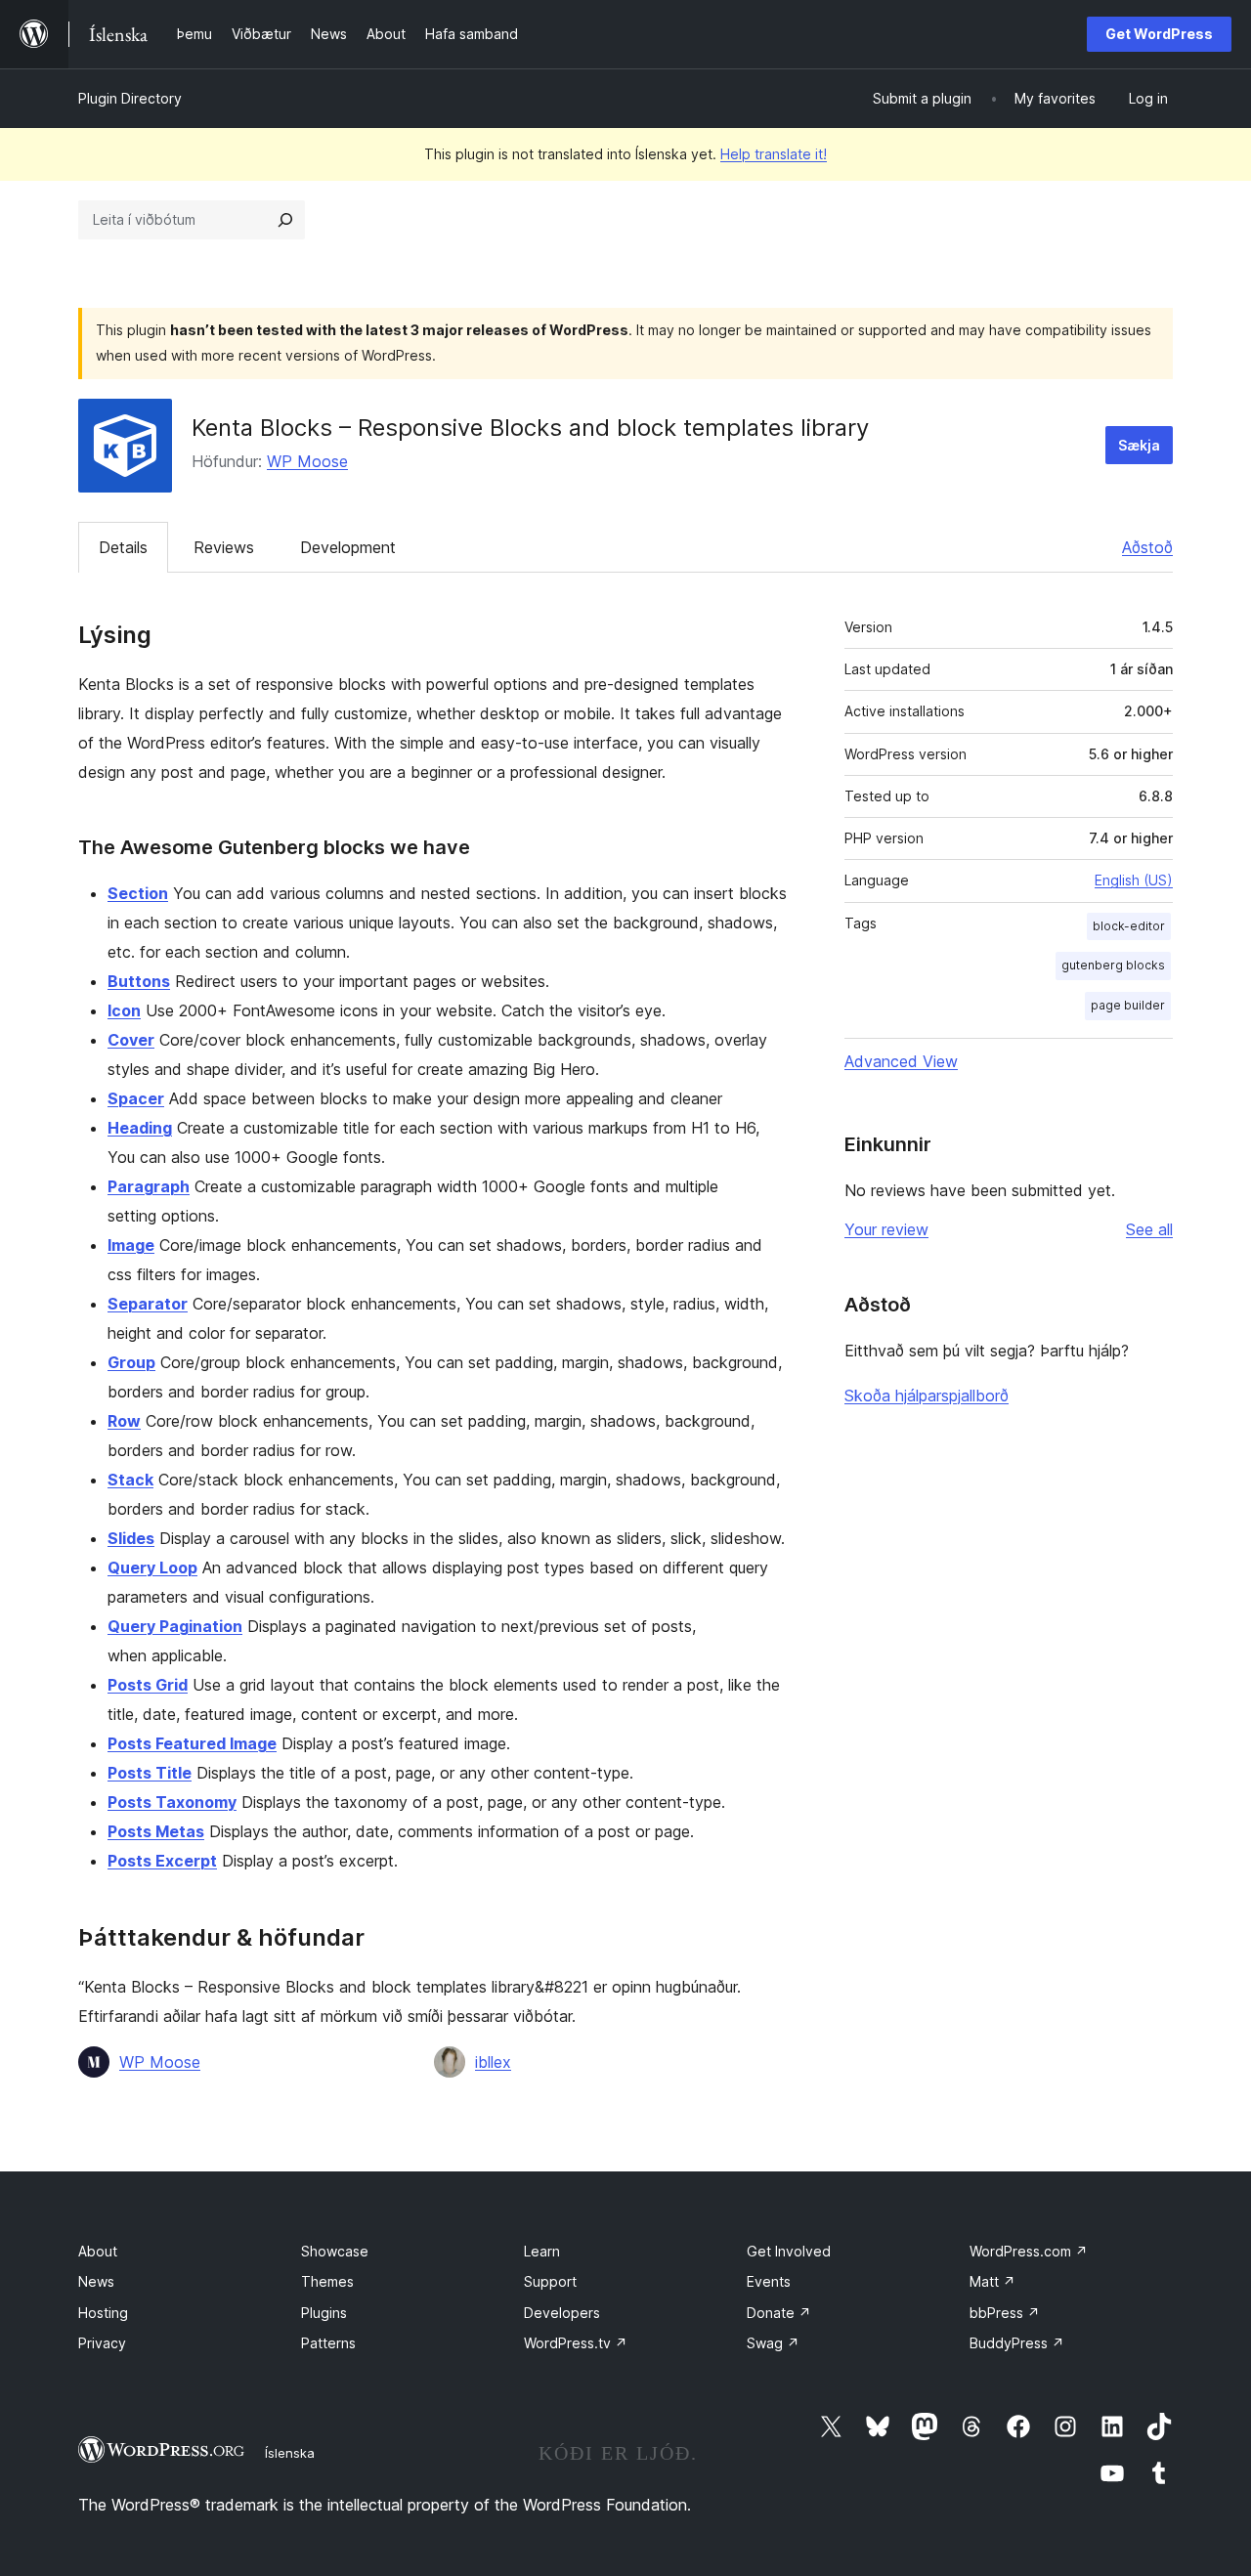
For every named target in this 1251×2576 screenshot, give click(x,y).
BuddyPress (1017, 2343)
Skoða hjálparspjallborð (927, 1395)
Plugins (324, 2313)
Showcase (335, 2251)
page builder (1128, 1005)
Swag (773, 2343)
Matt (992, 2281)
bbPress (1005, 2313)
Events (769, 2281)
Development (348, 547)
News (96, 2281)
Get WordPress (1159, 34)
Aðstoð (1147, 547)
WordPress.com (1029, 2251)
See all (1149, 1229)
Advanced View (901, 1061)
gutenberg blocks (1113, 965)
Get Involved (789, 2251)
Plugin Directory (130, 98)
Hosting (103, 2313)
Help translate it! (774, 154)
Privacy (102, 2343)
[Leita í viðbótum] (285, 220)
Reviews (224, 547)
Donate (779, 2313)
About (98, 2251)
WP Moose (307, 461)
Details (123, 547)
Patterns (328, 2343)
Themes (327, 2281)
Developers (562, 2313)
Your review (886, 1229)
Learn (542, 2251)
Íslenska (290, 2453)
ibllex (493, 2062)
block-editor (1129, 926)
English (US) (1134, 880)
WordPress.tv (576, 2343)
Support (550, 2281)
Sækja (1139, 445)
